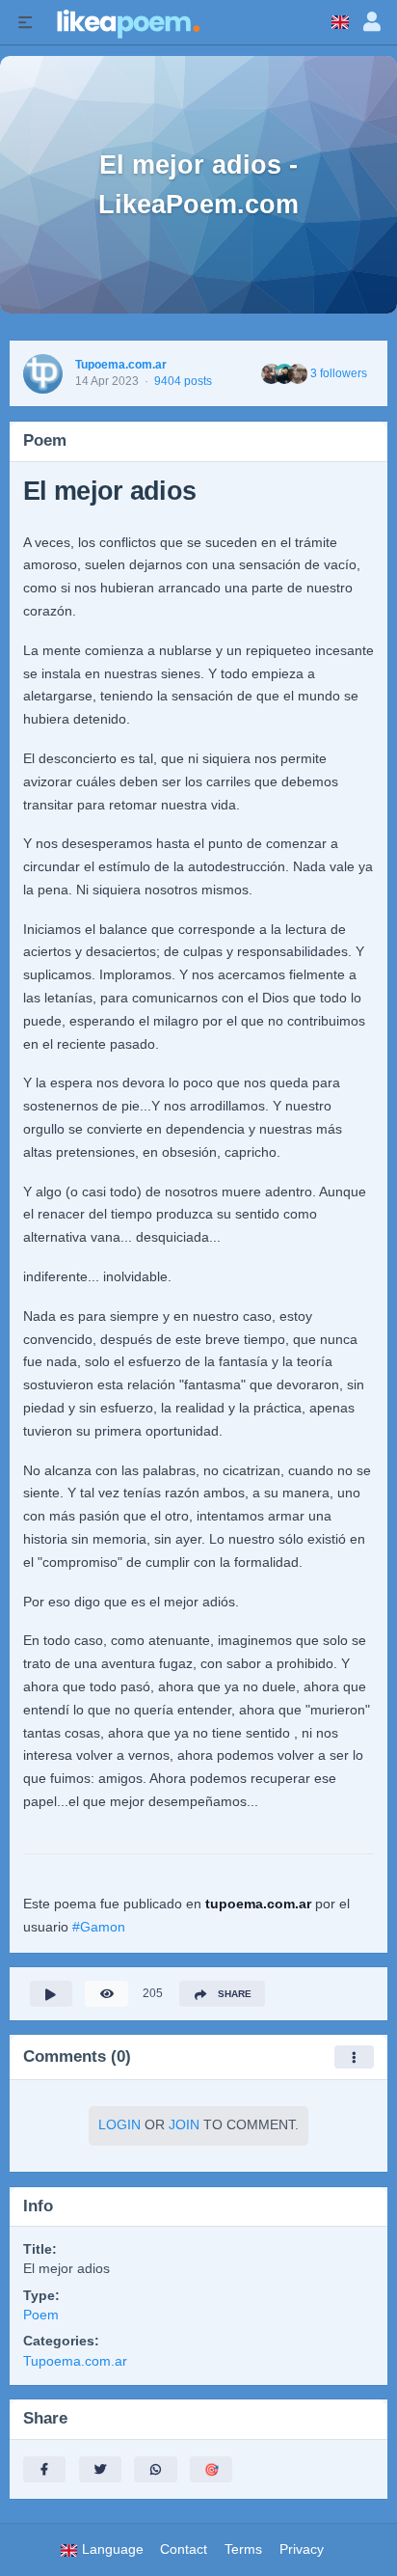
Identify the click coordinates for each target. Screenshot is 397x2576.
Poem (41, 2315)
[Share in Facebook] (44, 2469)
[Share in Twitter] (100, 2469)
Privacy (302, 2549)
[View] (106, 1994)
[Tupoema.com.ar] (43, 374)
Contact (184, 2549)
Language (111, 2549)
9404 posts (183, 381)
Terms (243, 2549)
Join (184, 2125)
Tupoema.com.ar (121, 365)
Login (119, 2125)
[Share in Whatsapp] (155, 2469)
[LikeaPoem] (127, 22)
